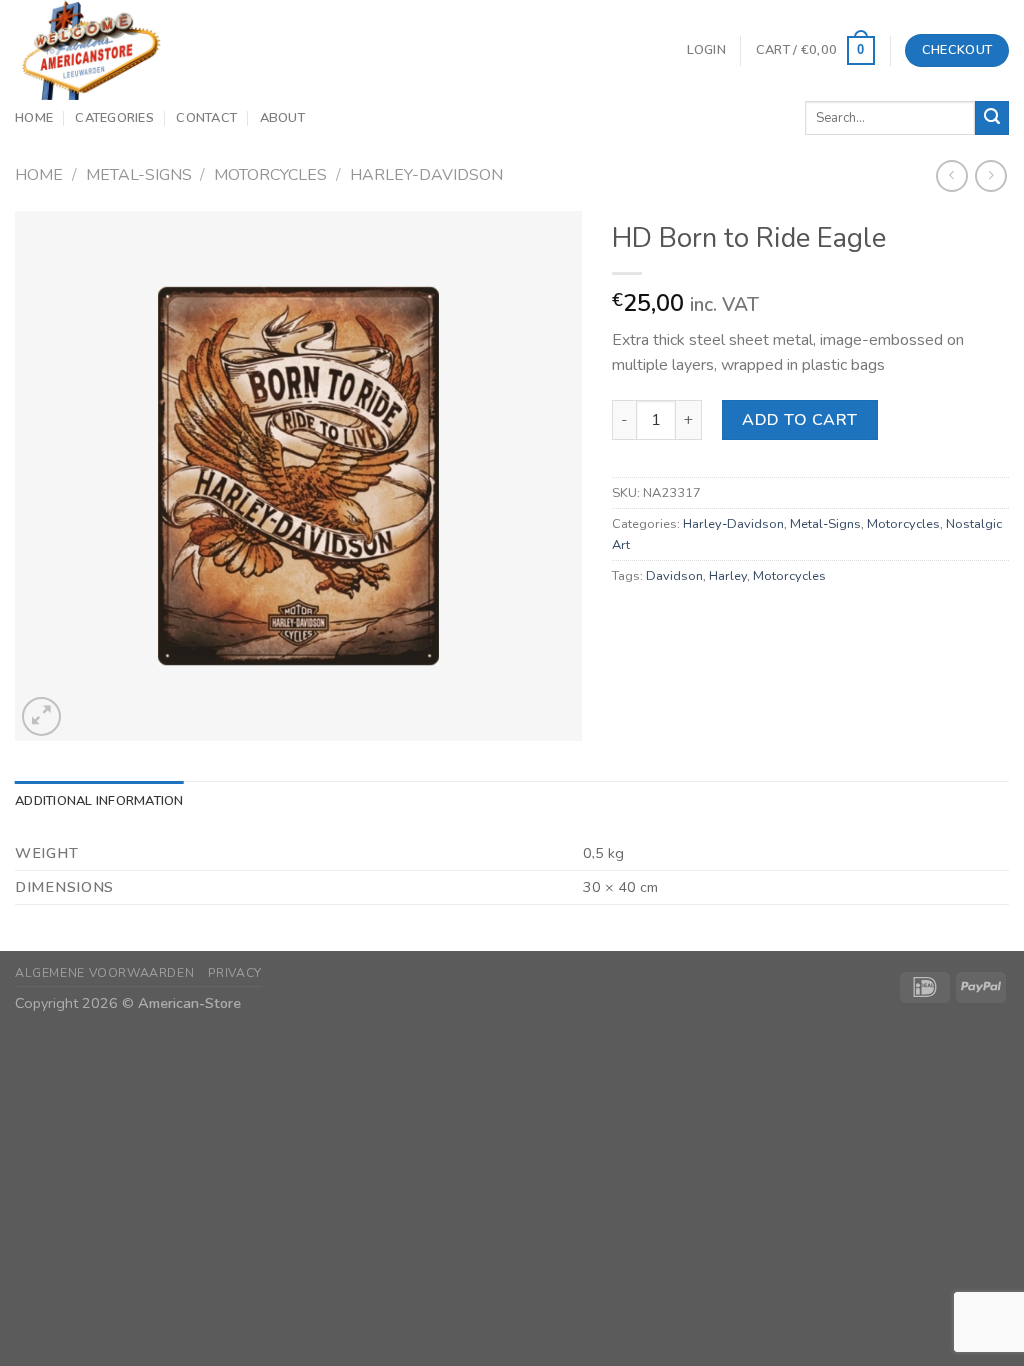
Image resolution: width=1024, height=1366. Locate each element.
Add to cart (799, 420)
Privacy (235, 973)
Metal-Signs (139, 175)
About (282, 118)
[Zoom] (41, 716)
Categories (114, 118)
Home (34, 118)
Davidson (674, 576)
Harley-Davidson (426, 175)
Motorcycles (270, 175)
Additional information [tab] (99, 801)
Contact (206, 118)
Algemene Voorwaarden (104, 973)
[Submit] (992, 118)
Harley (728, 576)
